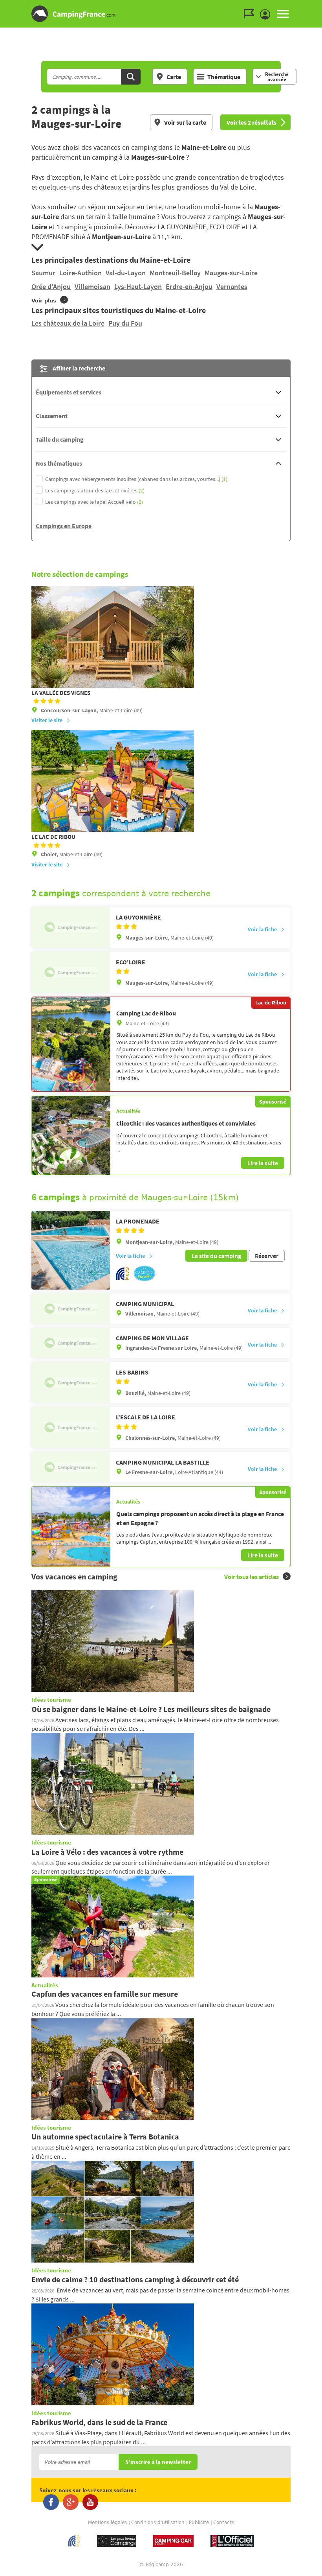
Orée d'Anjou (51, 287)
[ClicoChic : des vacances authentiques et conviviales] (71, 1136)
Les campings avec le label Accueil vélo (94, 502)
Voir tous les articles (252, 1577)
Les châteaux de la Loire (68, 323)
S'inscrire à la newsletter (158, 2462)
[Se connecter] (267, 15)
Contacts (224, 2523)
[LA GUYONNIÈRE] (71, 927)
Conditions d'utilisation (158, 2523)
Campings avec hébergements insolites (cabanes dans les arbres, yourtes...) (136, 479)
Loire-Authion (80, 273)
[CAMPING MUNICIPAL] (71, 1309)
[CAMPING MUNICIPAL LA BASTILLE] (71, 1467)
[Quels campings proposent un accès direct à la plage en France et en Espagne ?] (71, 1527)
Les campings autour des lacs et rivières (95, 491)
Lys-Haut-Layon (138, 287)
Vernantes (232, 287)
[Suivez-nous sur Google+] (71, 2502)
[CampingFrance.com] (161, 14)
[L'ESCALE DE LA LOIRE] (71, 1427)
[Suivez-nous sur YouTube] (90, 2502)
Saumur (43, 273)
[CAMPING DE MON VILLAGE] (71, 1343)
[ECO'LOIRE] (71, 972)
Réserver (267, 1256)
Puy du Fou (125, 323)
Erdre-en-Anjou (189, 287)
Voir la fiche (262, 929)
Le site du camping (216, 1256)
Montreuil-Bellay (175, 273)
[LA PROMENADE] (71, 1250)
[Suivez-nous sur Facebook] (51, 2502)
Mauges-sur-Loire (231, 273)
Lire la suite (263, 1163)
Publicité (199, 2523)
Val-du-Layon (126, 273)
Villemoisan (92, 287)
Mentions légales (107, 2523)
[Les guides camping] (251, 14)
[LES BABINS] (71, 1382)
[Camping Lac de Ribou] (71, 1044)
